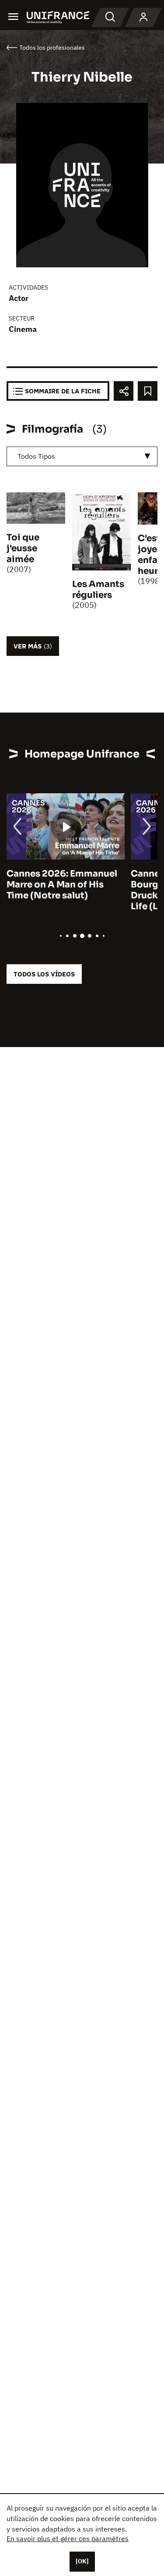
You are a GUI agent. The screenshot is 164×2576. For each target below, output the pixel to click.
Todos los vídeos (44, 974)
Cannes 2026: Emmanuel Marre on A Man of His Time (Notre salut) (62, 885)
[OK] (82, 2561)
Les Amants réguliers (98, 590)
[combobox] (82, 456)
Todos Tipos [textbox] (36, 456)
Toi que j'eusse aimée (23, 548)
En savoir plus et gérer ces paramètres (68, 2538)
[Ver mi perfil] (143, 17)
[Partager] (124, 391)
